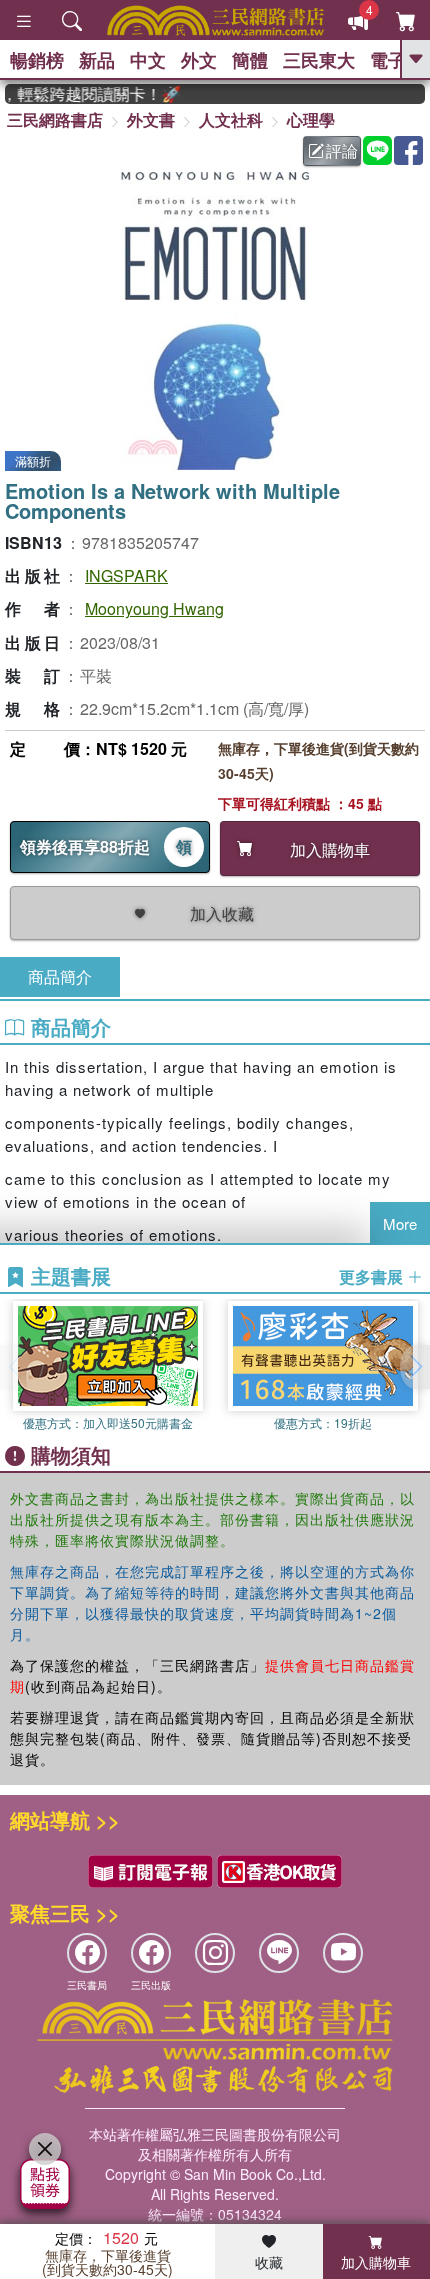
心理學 (311, 119)
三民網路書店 (55, 119)
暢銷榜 (37, 60)
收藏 (269, 2262)
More (400, 1223)
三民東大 (319, 60)
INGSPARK (126, 575)
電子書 (397, 60)
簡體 (250, 60)
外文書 (151, 119)
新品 (97, 60)
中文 (148, 60)
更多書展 (373, 1277)
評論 (342, 150)
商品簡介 (60, 976)
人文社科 (231, 119)
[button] (415, 1367)
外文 (199, 60)
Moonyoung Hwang (154, 608)
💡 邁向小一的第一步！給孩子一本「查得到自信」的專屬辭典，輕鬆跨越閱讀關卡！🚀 (84, 94)
